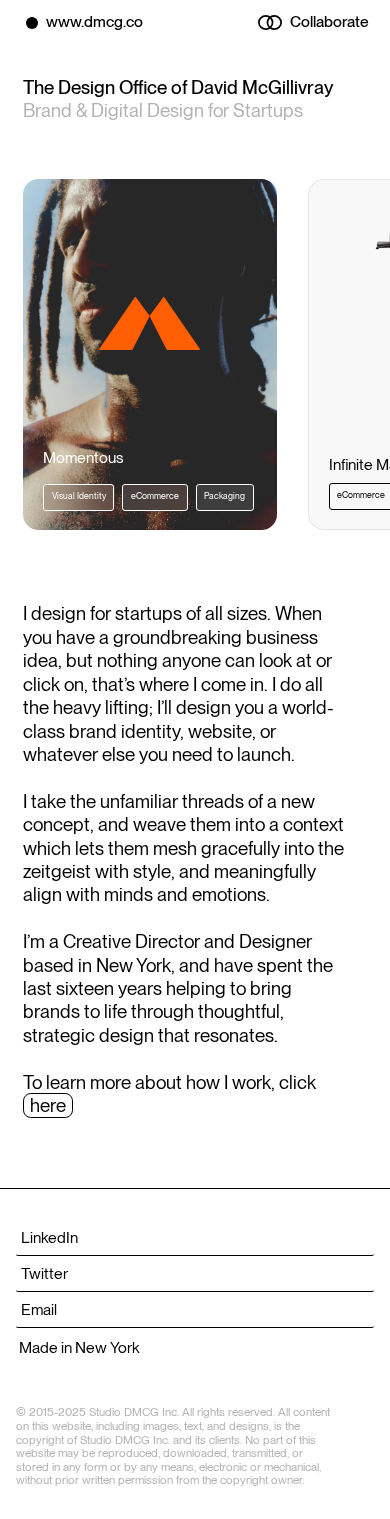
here (48, 1105)
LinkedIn (49, 1237)
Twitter (44, 1273)
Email (39, 1309)
